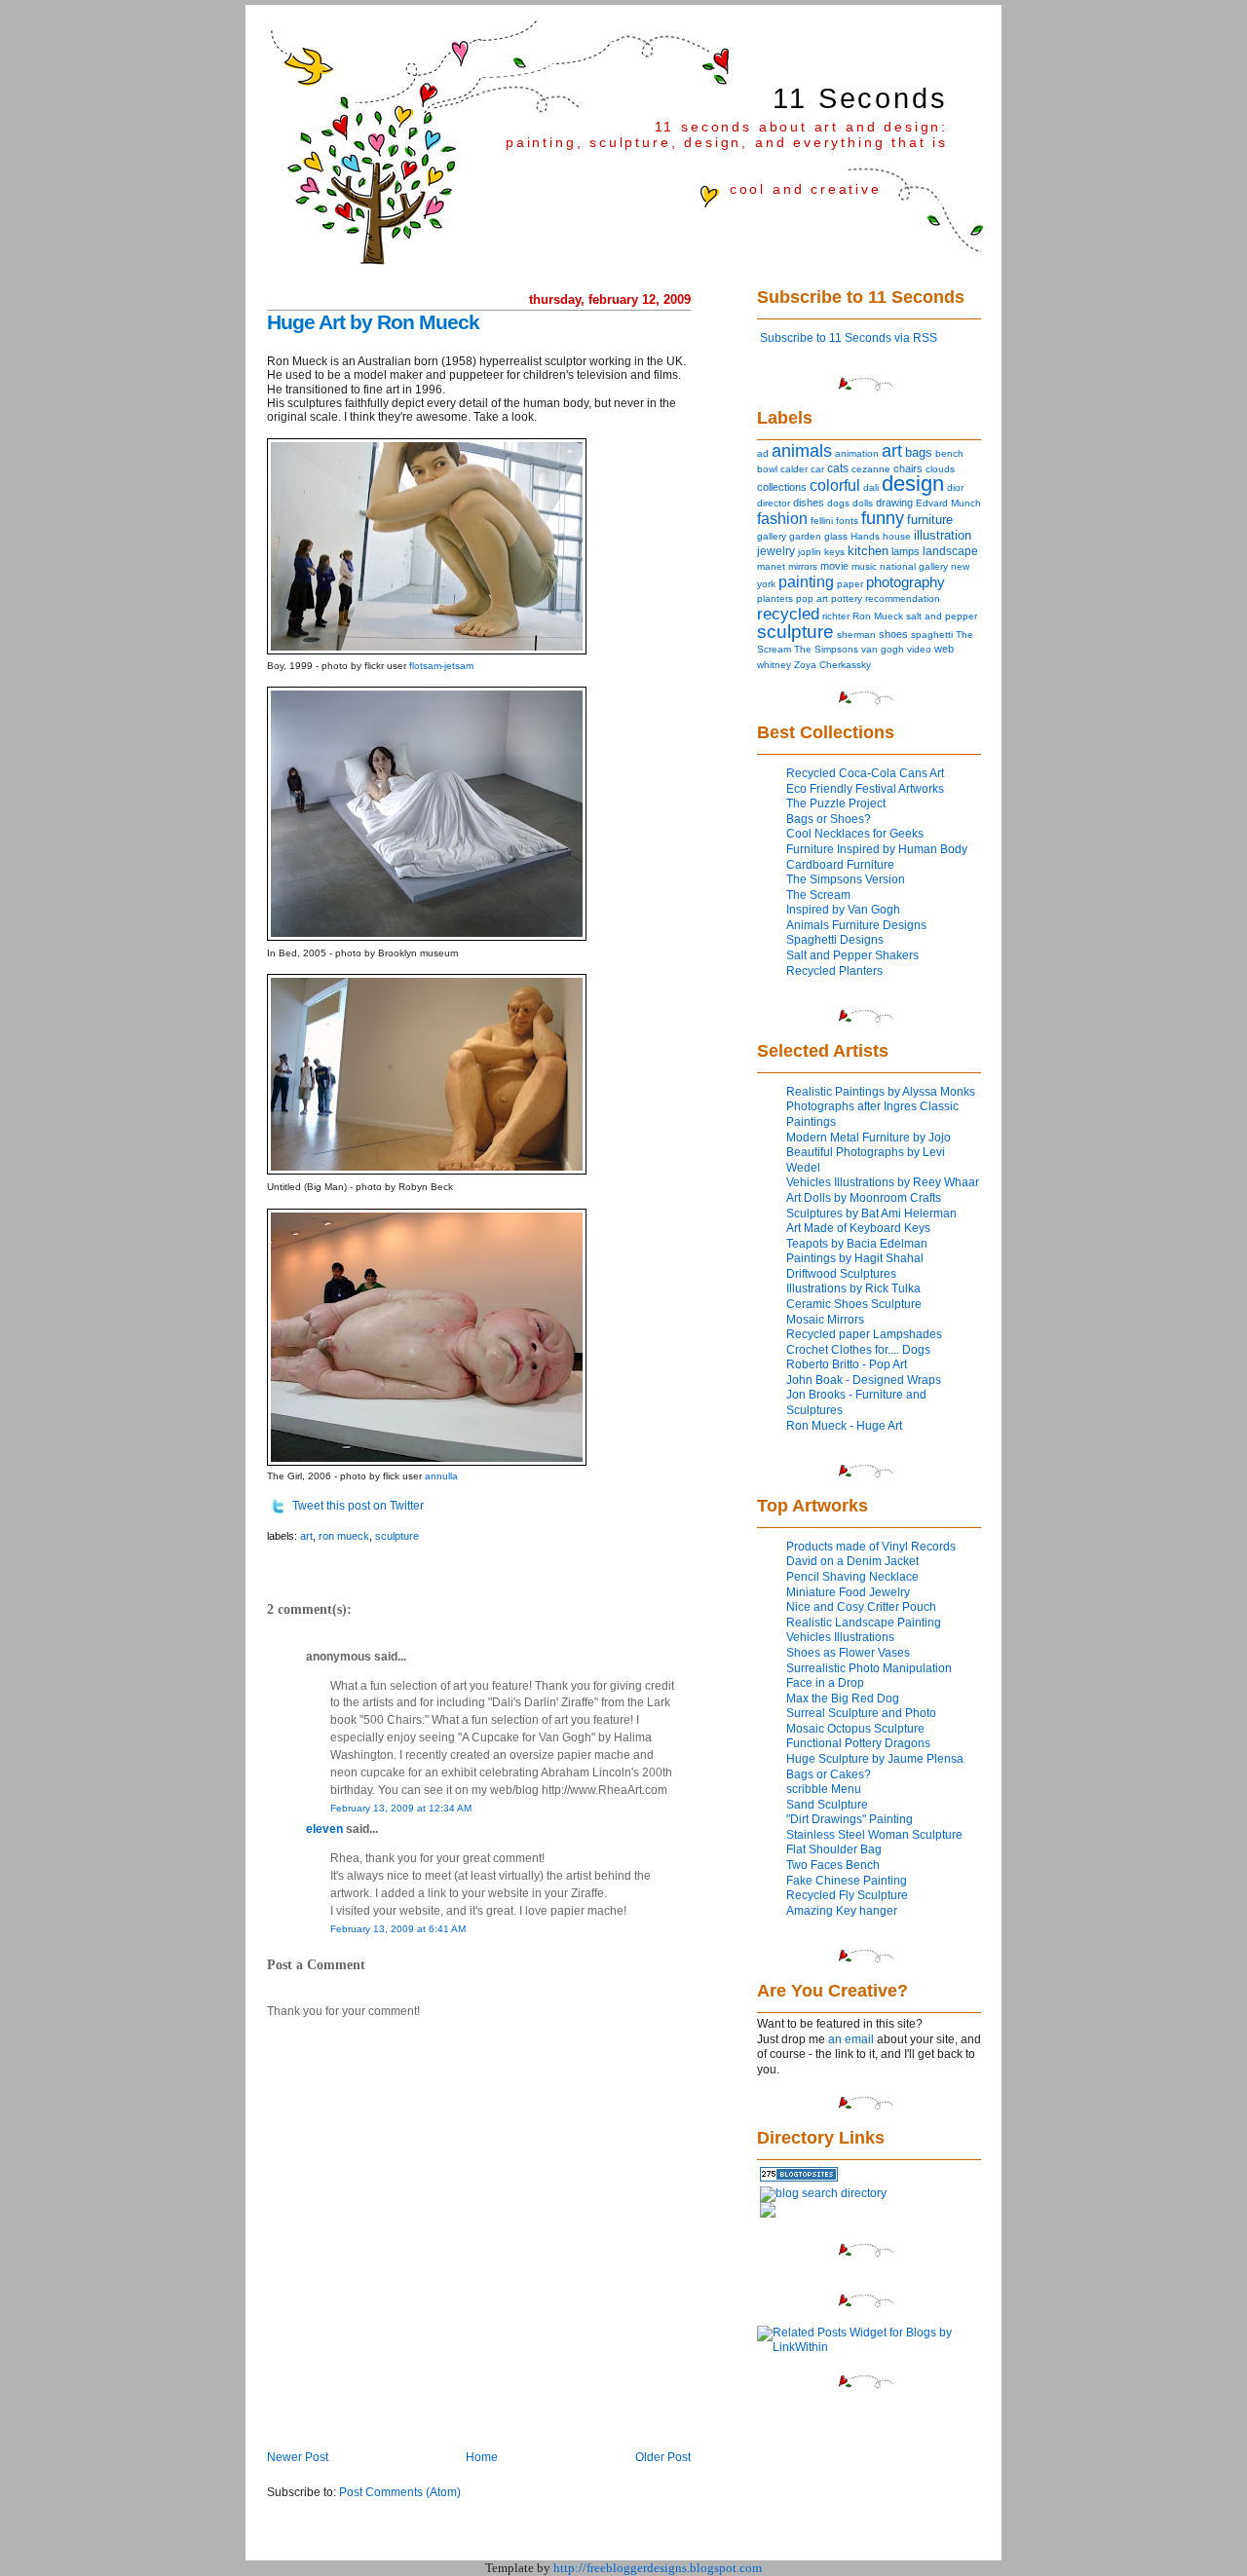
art (306, 1536)
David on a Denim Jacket (852, 1561)
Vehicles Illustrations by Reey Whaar (883, 1182)
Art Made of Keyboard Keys (858, 1228)
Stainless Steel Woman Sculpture (874, 1835)
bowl (767, 469)
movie (834, 566)
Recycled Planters (834, 971)
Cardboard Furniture (840, 865)
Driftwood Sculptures (841, 1274)
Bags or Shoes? (829, 819)
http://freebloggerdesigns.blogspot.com (658, 2568)
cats (838, 468)
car (817, 469)
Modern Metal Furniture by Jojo (869, 1138)
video (919, 649)
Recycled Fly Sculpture (847, 1895)
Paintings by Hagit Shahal (855, 1258)
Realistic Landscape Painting (864, 1623)
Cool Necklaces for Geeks (855, 834)
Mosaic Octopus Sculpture (855, 1729)
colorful (835, 485)
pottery (847, 598)
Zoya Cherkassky (832, 665)
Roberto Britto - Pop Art (847, 1364)
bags (919, 452)
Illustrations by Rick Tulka (853, 1288)
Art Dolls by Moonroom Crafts (864, 1198)
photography (906, 582)
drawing (894, 503)
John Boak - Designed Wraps (864, 1380)
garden (805, 536)
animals (802, 451)
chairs (908, 468)
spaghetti (932, 635)
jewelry (776, 551)
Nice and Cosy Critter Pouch (861, 1607)
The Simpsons (826, 649)
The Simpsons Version (846, 879)
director (774, 503)
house (897, 536)
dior (955, 487)
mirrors (803, 566)
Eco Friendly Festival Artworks (865, 789)
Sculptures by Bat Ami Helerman (871, 1213)
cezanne (871, 469)
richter (836, 616)
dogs (838, 503)
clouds (940, 469)
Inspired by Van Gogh (843, 910)
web (944, 649)
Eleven (324, 1829)
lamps (906, 551)
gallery (772, 536)
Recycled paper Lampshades (864, 1334)
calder (794, 469)
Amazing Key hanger (842, 1911)
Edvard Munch (948, 503)
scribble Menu (824, 1789)
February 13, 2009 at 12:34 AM (401, 1808)
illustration (943, 535)
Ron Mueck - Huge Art (844, 1426)
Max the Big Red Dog (843, 1699)
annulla (441, 1476)
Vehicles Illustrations (840, 1637)
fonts (847, 521)
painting (806, 581)
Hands (865, 536)
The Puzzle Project (836, 803)
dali (871, 487)
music (864, 566)
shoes (893, 634)
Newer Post (298, 2457)
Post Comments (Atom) (400, 2492)
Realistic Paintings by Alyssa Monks (881, 1092)
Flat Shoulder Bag (834, 1849)
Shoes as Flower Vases (848, 1653)
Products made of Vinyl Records (871, 1547)
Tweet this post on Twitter (358, 1506)
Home (482, 2457)
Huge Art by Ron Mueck (373, 322)
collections (782, 487)
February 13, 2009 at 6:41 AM (398, 1929)
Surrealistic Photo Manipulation (869, 1668)
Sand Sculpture (827, 1805)
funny (883, 518)
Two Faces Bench (833, 1865)
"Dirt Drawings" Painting (850, 1819)
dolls (863, 503)
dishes (809, 503)
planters (775, 598)
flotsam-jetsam (441, 666)
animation (857, 453)
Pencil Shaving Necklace (852, 1577)
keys (834, 552)
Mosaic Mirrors (825, 1320)
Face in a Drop (825, 1683)
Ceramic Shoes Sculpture (854, 1304)
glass (836, 536)
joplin (810, 552)
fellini (822, 521)
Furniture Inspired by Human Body (877, 849)
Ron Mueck (344, 1536)
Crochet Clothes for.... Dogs (858, 1350)
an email (851, 2039)
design (913, 484)
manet (771, 566)
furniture (930, 520)
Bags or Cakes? (829, 1774)
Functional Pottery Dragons (858, 1743)
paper (850, 584)
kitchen (868, 551)
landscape (950, 551)
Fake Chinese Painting (847, 1881)
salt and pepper (942, 616)
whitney (774, 665)
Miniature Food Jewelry (848, 1592)
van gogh (883, 649)
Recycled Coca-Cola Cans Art (865, 773)
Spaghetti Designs (835, 940)
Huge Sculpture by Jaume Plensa (875, 1759)
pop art (812, 598)
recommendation (903, 598)
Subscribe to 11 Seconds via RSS (849, 338)
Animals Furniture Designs (856, 925)
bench (949, 453)
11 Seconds (860, 98)
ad (763, 453)
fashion (782, 519)
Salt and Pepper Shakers (852, 955)
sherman (856, 635)
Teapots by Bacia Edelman (857, 1244)
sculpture (397, 1536)
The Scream (818, 895)
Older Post (663, 2457)
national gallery (914, 566)
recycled (788, 614)
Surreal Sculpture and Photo (861, 1713)
